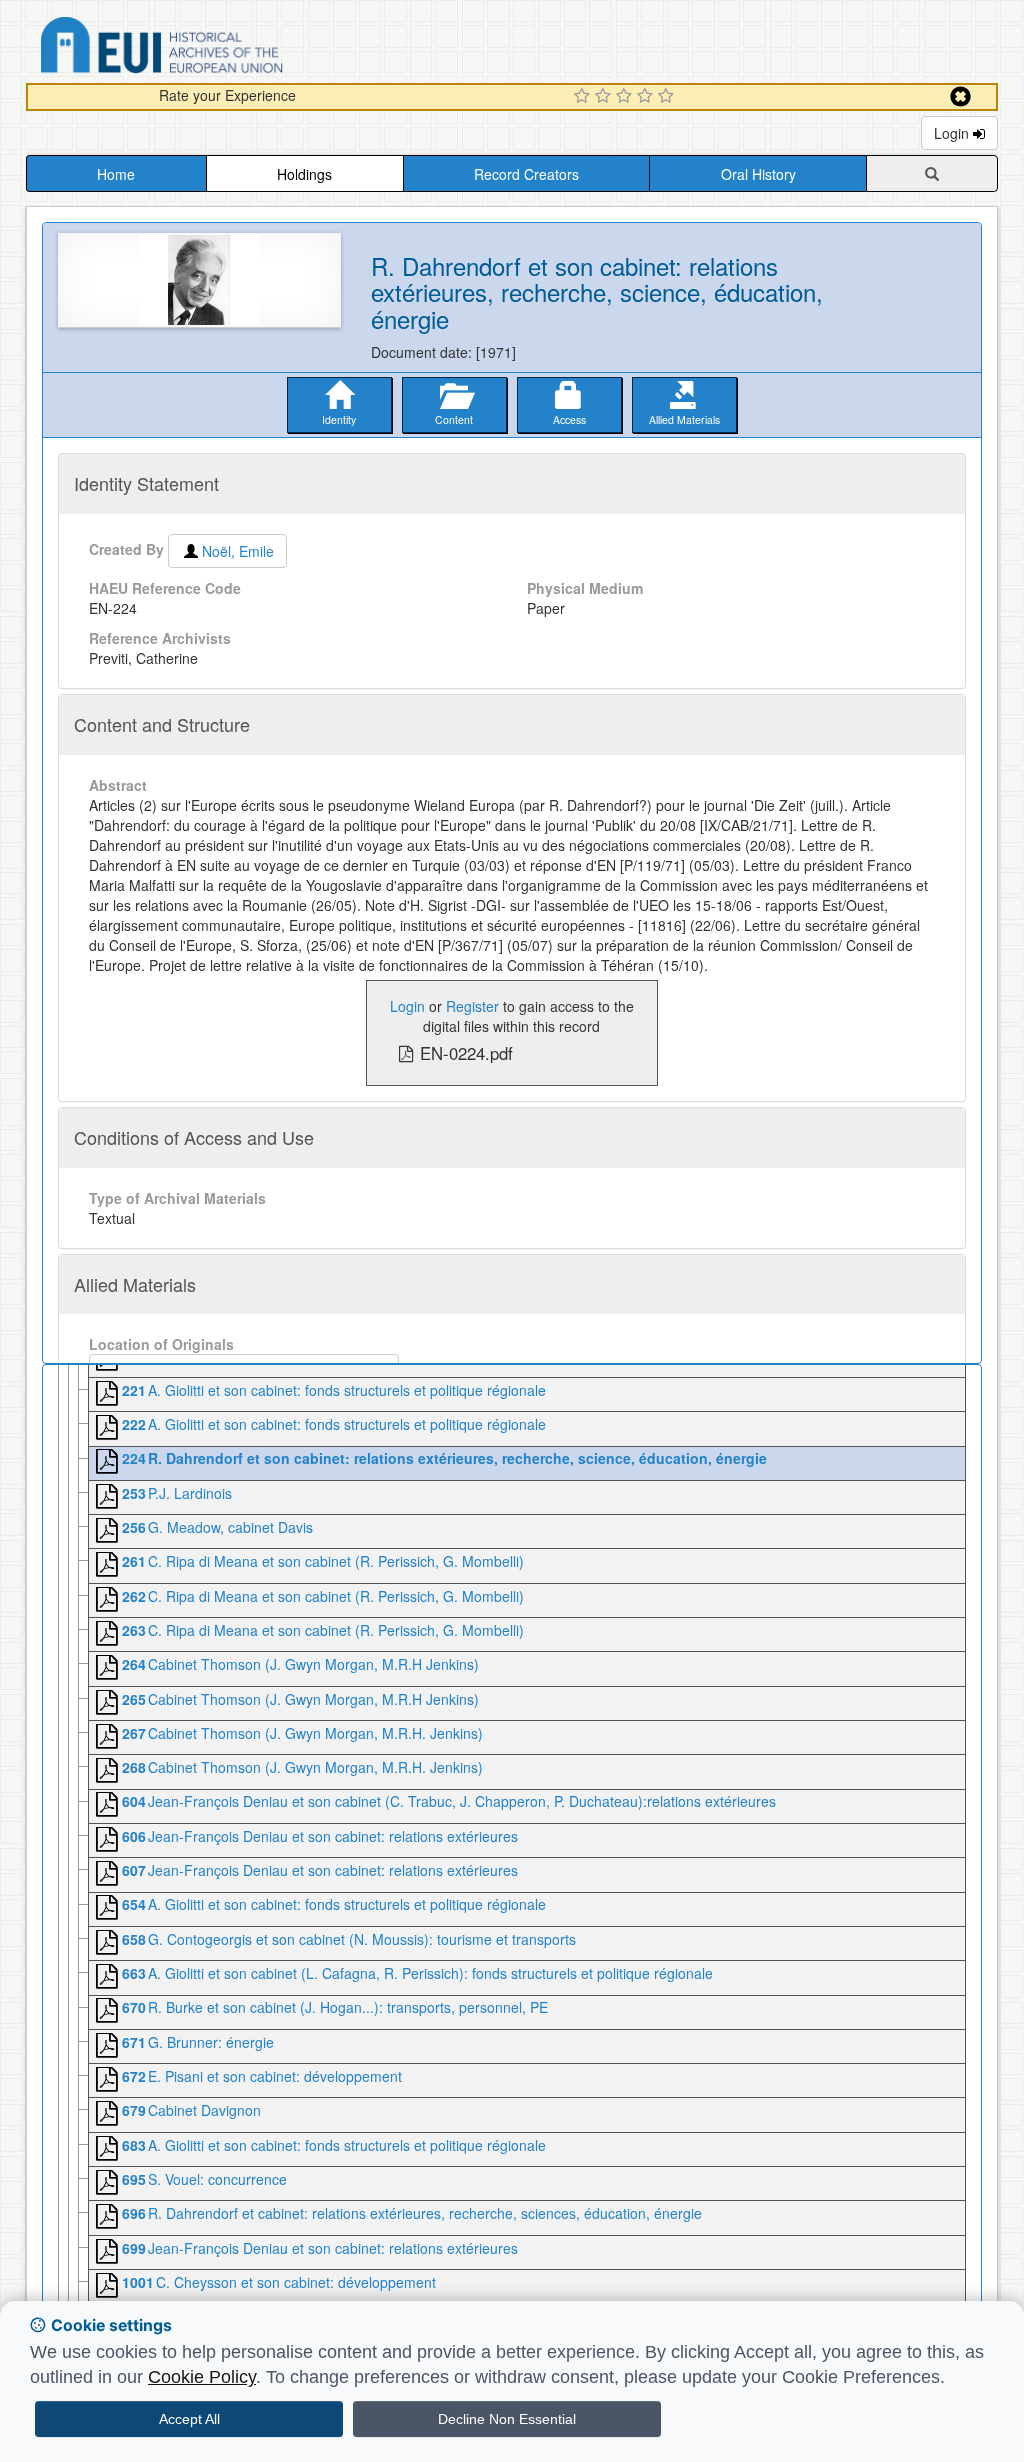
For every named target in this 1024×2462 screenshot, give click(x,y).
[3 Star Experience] (626, 97)
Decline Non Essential (507, 2419)
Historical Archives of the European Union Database (218, 48)
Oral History (758, 174)
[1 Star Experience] (584, 97)
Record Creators (526, 174)
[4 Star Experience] (647, 97)
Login (953, 133)
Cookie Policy (202, 2377)
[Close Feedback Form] (960, 96)
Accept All (189, 2419)
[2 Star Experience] (605, 97)
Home (116, 174)
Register (472, 1006)
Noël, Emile (238, 551)
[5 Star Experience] (668, 97)
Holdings (304, 174)
